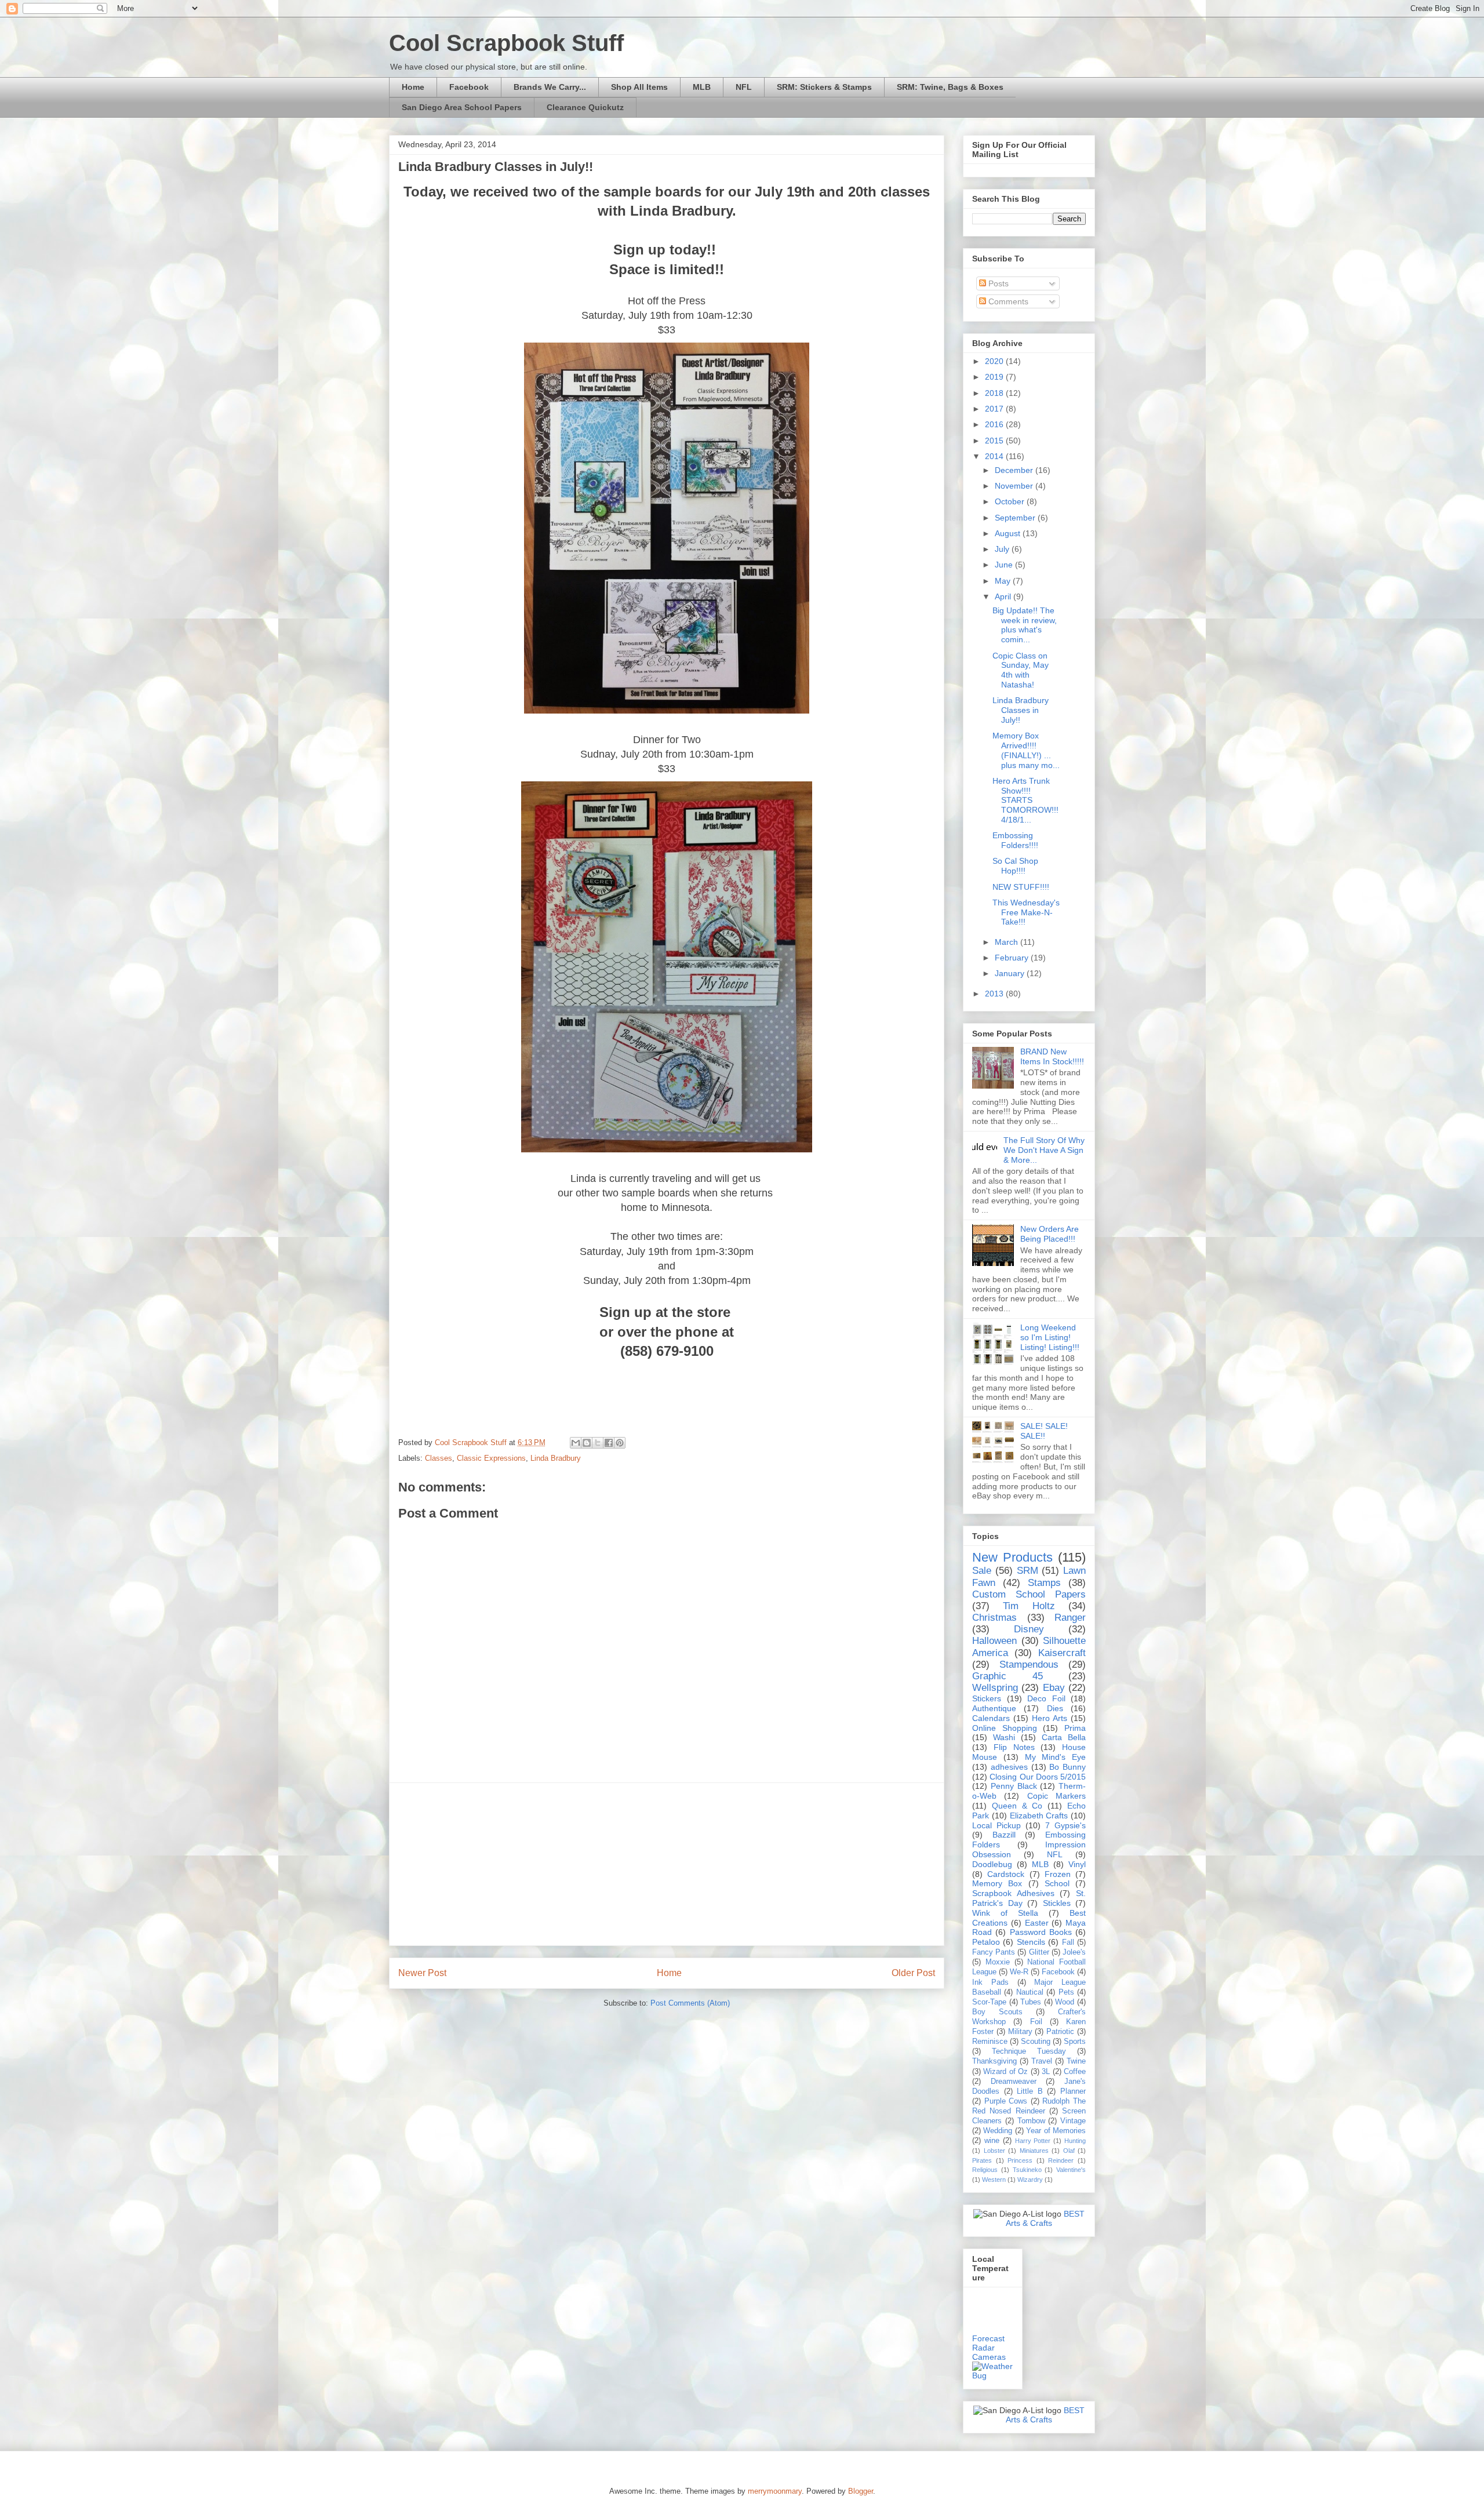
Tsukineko (1027, 2170)
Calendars (991, 1718)
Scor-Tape (989, 2002)
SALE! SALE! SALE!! (1044, 1431)
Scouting (1036, 2042)
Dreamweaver (1014, 2082)
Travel (1042, 2061)
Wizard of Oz (1005, 2072)
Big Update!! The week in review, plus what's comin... (1025, 625)
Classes (439, 1458)
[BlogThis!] (587, 1443)
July (1003, 549)
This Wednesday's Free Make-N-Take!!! (1026, 912)
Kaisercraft (1062, 1653)
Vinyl (1077, 1864)
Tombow (1031, 2121)
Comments (1007, 301)
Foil (1036, 2022)
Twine (1076, 2061)
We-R (1019, 1972)
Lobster (994, 2151)
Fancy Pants (994, 1952)
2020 (995, 361)
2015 (995, 441)
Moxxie (998, 1962)
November (1015, 486)
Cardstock (1006, 1874)
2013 (995, 994)
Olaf (1069, 2151)
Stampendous (1029, 1665)
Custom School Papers (1029, 1594)
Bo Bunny (1067, 1767)
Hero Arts (1050, 1718)
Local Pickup (996, 1825)
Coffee (1075, 2072)
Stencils (1031, 1942)
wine (992, 2141)
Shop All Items (639, 87)
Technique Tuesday (1029, 2051)
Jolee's (1074, 1952)
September (1016, 518)
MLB (702, 87)
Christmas (994, 1618)
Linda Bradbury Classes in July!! (1021, 710)
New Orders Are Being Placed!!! (1050, 1234)
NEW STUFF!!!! (1021, 887)
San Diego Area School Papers (462, 107)
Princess (1020, 2160)
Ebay (1054, 1688)
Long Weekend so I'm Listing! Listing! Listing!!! (1050, 1337)
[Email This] (576, 1443)
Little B (1030, 2091)
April (1004, 596)
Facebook (469, 87)
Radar (983, 2348)
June (1005, 565)
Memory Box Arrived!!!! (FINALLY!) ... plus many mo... (1026, 750)
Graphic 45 (1007, 1676)
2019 (995, 377)
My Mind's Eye (1056, 1757)
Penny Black (1014, 1786)
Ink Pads (990, 1982)
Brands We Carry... (550, 87)
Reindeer (1061, 2160)
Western (994, 2180)
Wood (1065, 2002)
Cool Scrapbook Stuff (506, 43)
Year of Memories (1056, 2131)
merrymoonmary (775, 2491)
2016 (995, 424)
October (1011, 501)
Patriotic (1060, 2032)
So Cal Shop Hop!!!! (1015, 866)
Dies (1055, 1708)
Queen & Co (1017, 1806)
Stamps (1044, 1583)
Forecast (988, 2338)
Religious (985, 2170)
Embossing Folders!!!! (1015, 840)
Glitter (1039, 1952)
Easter (1037, 1923)
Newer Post (422, 1973)
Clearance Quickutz (585, 107)
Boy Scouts (997, 2012)
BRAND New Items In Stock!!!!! (1052, 1056)
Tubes (1031, 2002)
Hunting (1075, 2141)
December (1015, 470)
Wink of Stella (1005, 1913)
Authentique (994, 1708)
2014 (995, 456)
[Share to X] (598, 1443)
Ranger (1070, 1618)
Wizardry (1030, 2180)
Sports (1075, 2042)
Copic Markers (1056, 1796)
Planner (1073, 2091)
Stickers (987, 1698)
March (1007, 942)
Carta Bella (1064, 1737)
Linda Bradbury (556, 1458)
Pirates (982, 2160)
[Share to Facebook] (609, 1443)
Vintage (1073, 2121)
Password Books (1041, 1932)
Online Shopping (1005, 1728)
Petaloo (986, 1942)
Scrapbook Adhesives (1013, 1893)
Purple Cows (1006, 2101)
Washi (1004, 1737)
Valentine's (1071, 2170)
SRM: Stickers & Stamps (824, 87)
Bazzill (1004, 1835)
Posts (997, 283)
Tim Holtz (1029, 1606)
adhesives (1009, 1767)
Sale (982, 1571)
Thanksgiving (994, 2061)
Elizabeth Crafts (1039, 1816)
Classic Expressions (491, 1458)
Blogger (861, 2491)
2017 (995, 409)
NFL (744, 87)
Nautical (1030, 1992)
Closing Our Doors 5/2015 (1038, 1777)
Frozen (1058, 1874)
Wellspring (995, 1688)
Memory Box (997, 1883)
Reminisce (990, 2042)
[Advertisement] (667, 1864)
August (1009, 533)
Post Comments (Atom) (690, 2003)
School (1057, 1883)
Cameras (989, 2357)
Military (1020, 2032)
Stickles (1057, 1903)
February (1013, 958)
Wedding (998, 2131)
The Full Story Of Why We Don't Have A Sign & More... (1044, 1150)
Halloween (994, 1641)
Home (413, 87)
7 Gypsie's (1065, 1825)
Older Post (913, 1973)
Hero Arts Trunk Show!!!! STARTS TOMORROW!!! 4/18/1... (1025, 800)
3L (1046, 2072)
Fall (1068, 1942)
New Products (1012, 1557)
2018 (995, 393)
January (1011, 973)
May (1004, 581)
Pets (1066, 1992)
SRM (1027, 1571)
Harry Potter (1033, 2141)
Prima (1075, 1728)
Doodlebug (992, 1864)
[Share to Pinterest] (620, 1443)
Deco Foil (1046, 1698)
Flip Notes (1014, 1747)
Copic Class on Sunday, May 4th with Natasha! (1021, 670)
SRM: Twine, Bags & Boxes (950, 87)
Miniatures (1034, 2151)
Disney (1029, 1629)
